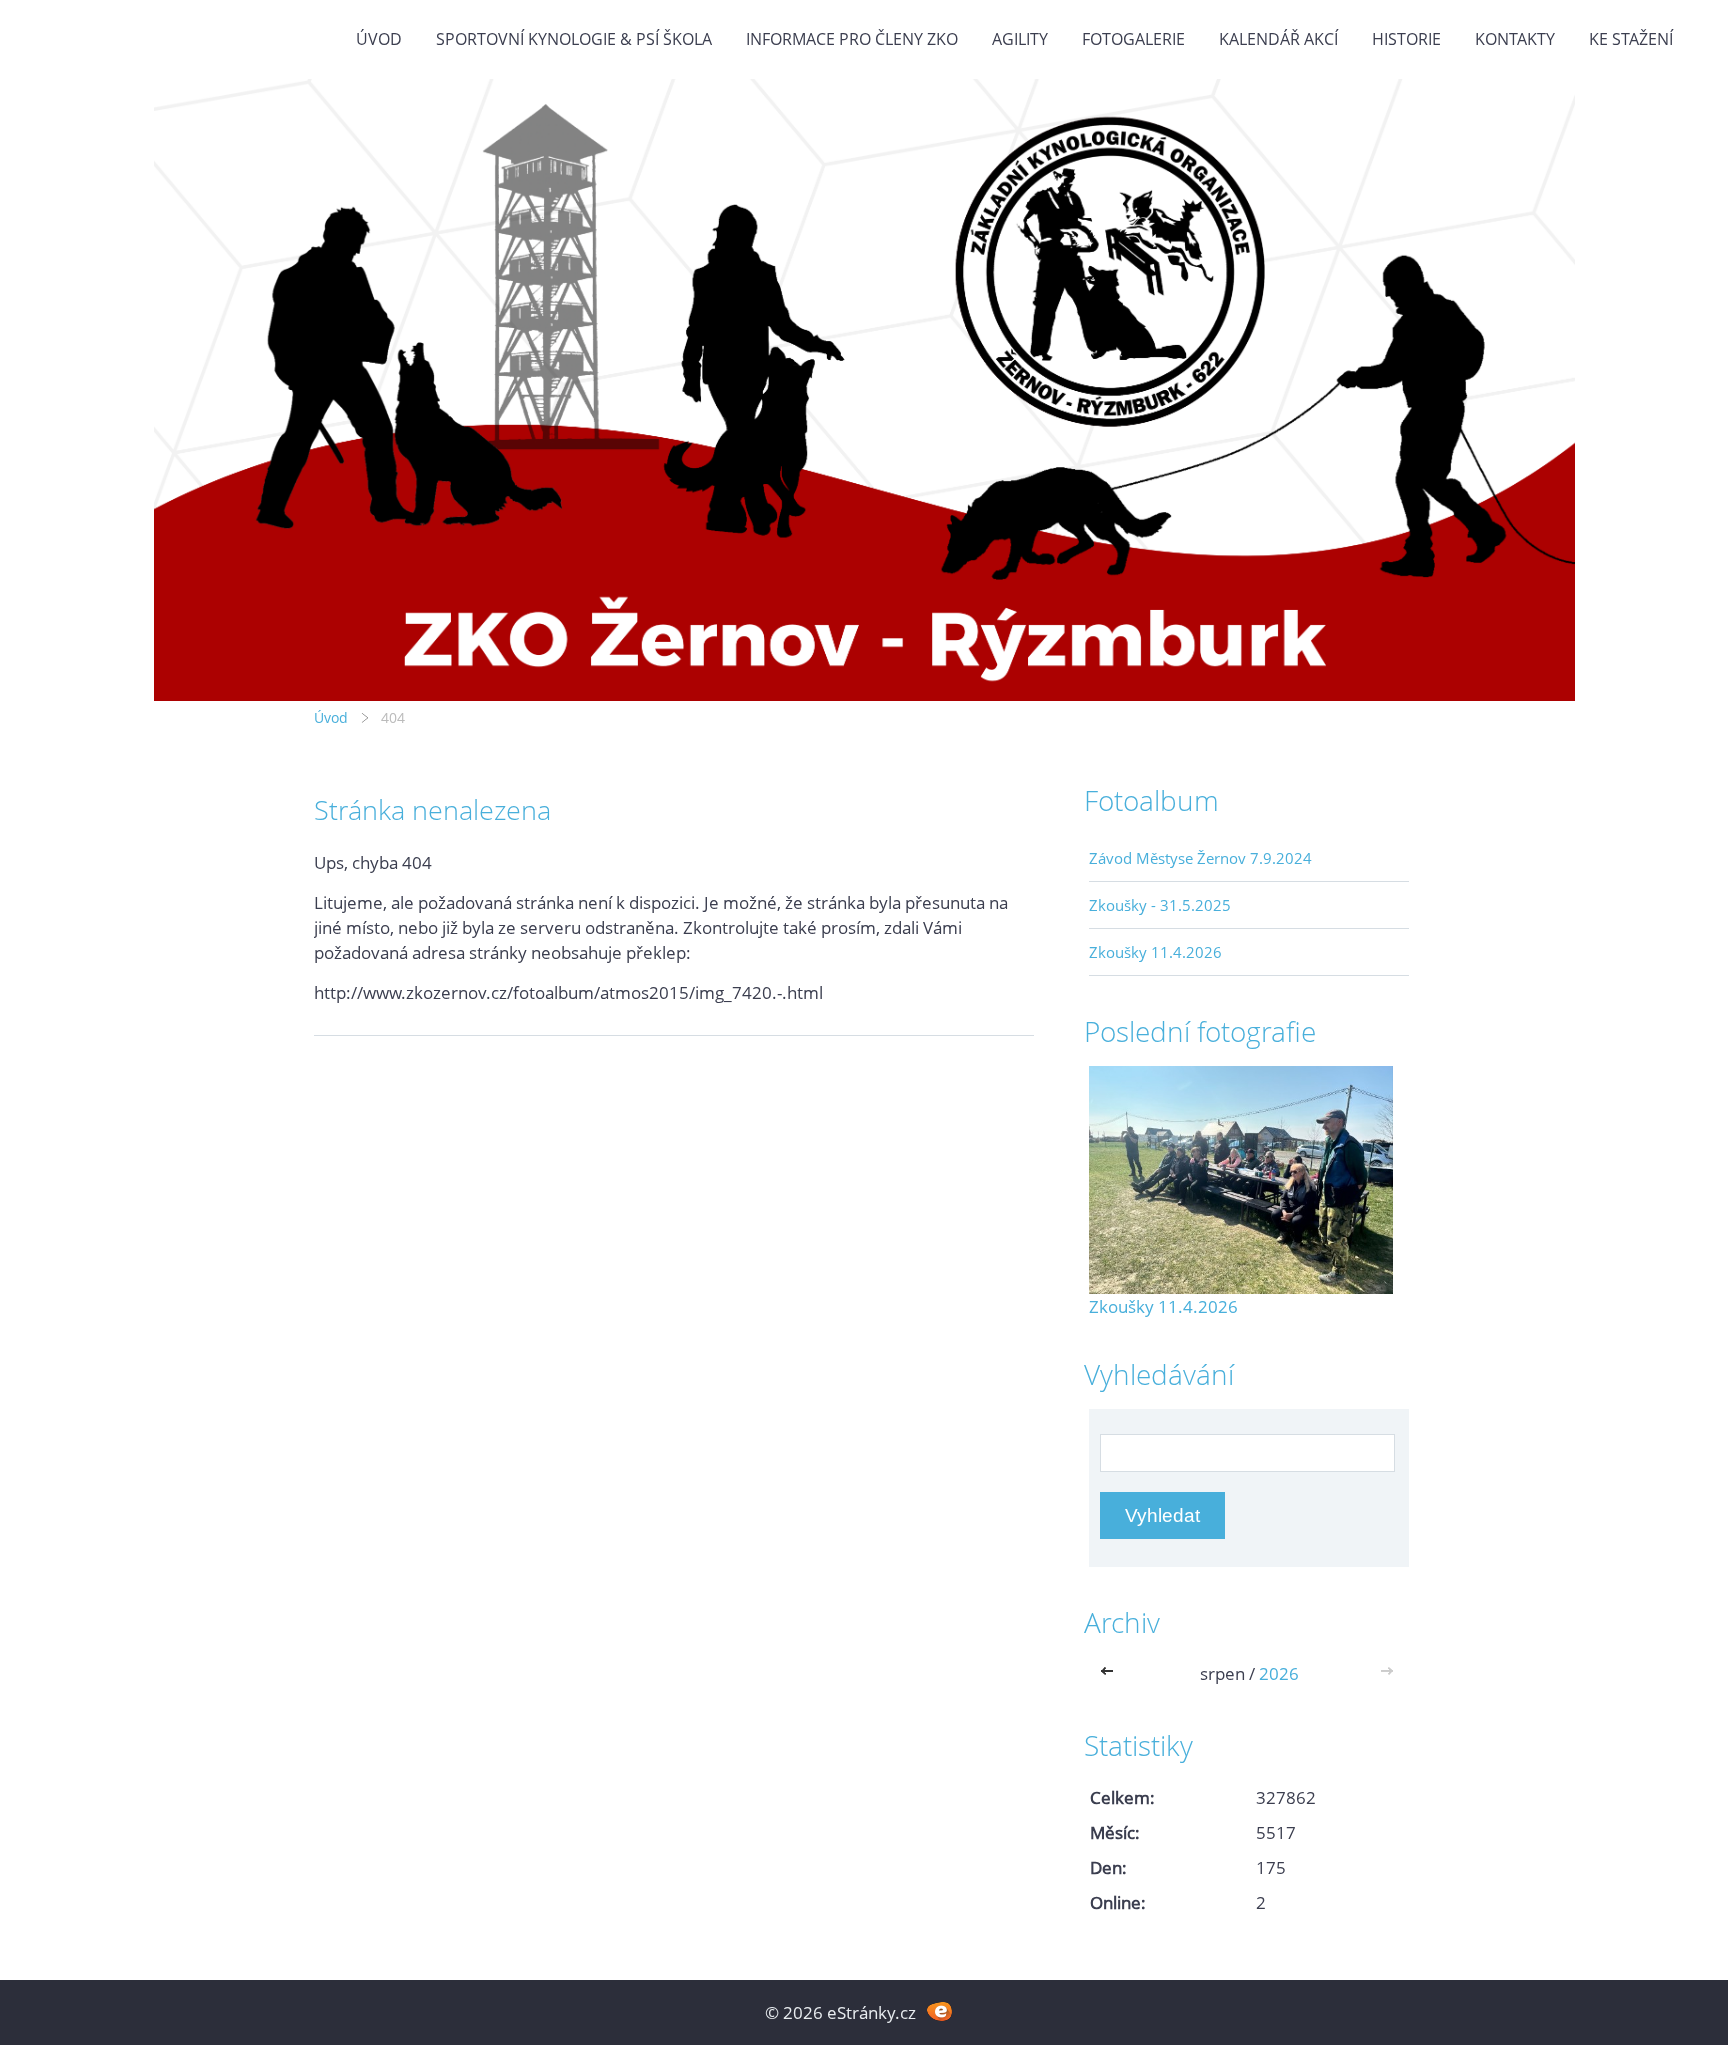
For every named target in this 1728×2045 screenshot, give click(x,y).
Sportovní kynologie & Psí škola (574, 39)
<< (1111, 1673)
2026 (1279, 1673)
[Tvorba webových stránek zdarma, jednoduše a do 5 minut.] (939, 2010)
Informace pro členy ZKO (852, 39)
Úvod (379, 39)
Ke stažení (1631, 39)
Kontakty (1515, 39)
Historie (1406, 39)
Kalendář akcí (1278, 39)
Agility (1020, 39)
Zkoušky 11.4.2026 (1155, 952)
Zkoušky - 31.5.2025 (1160, 905)
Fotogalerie (1133, 39)
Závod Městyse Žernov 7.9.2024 (1200, 858)
